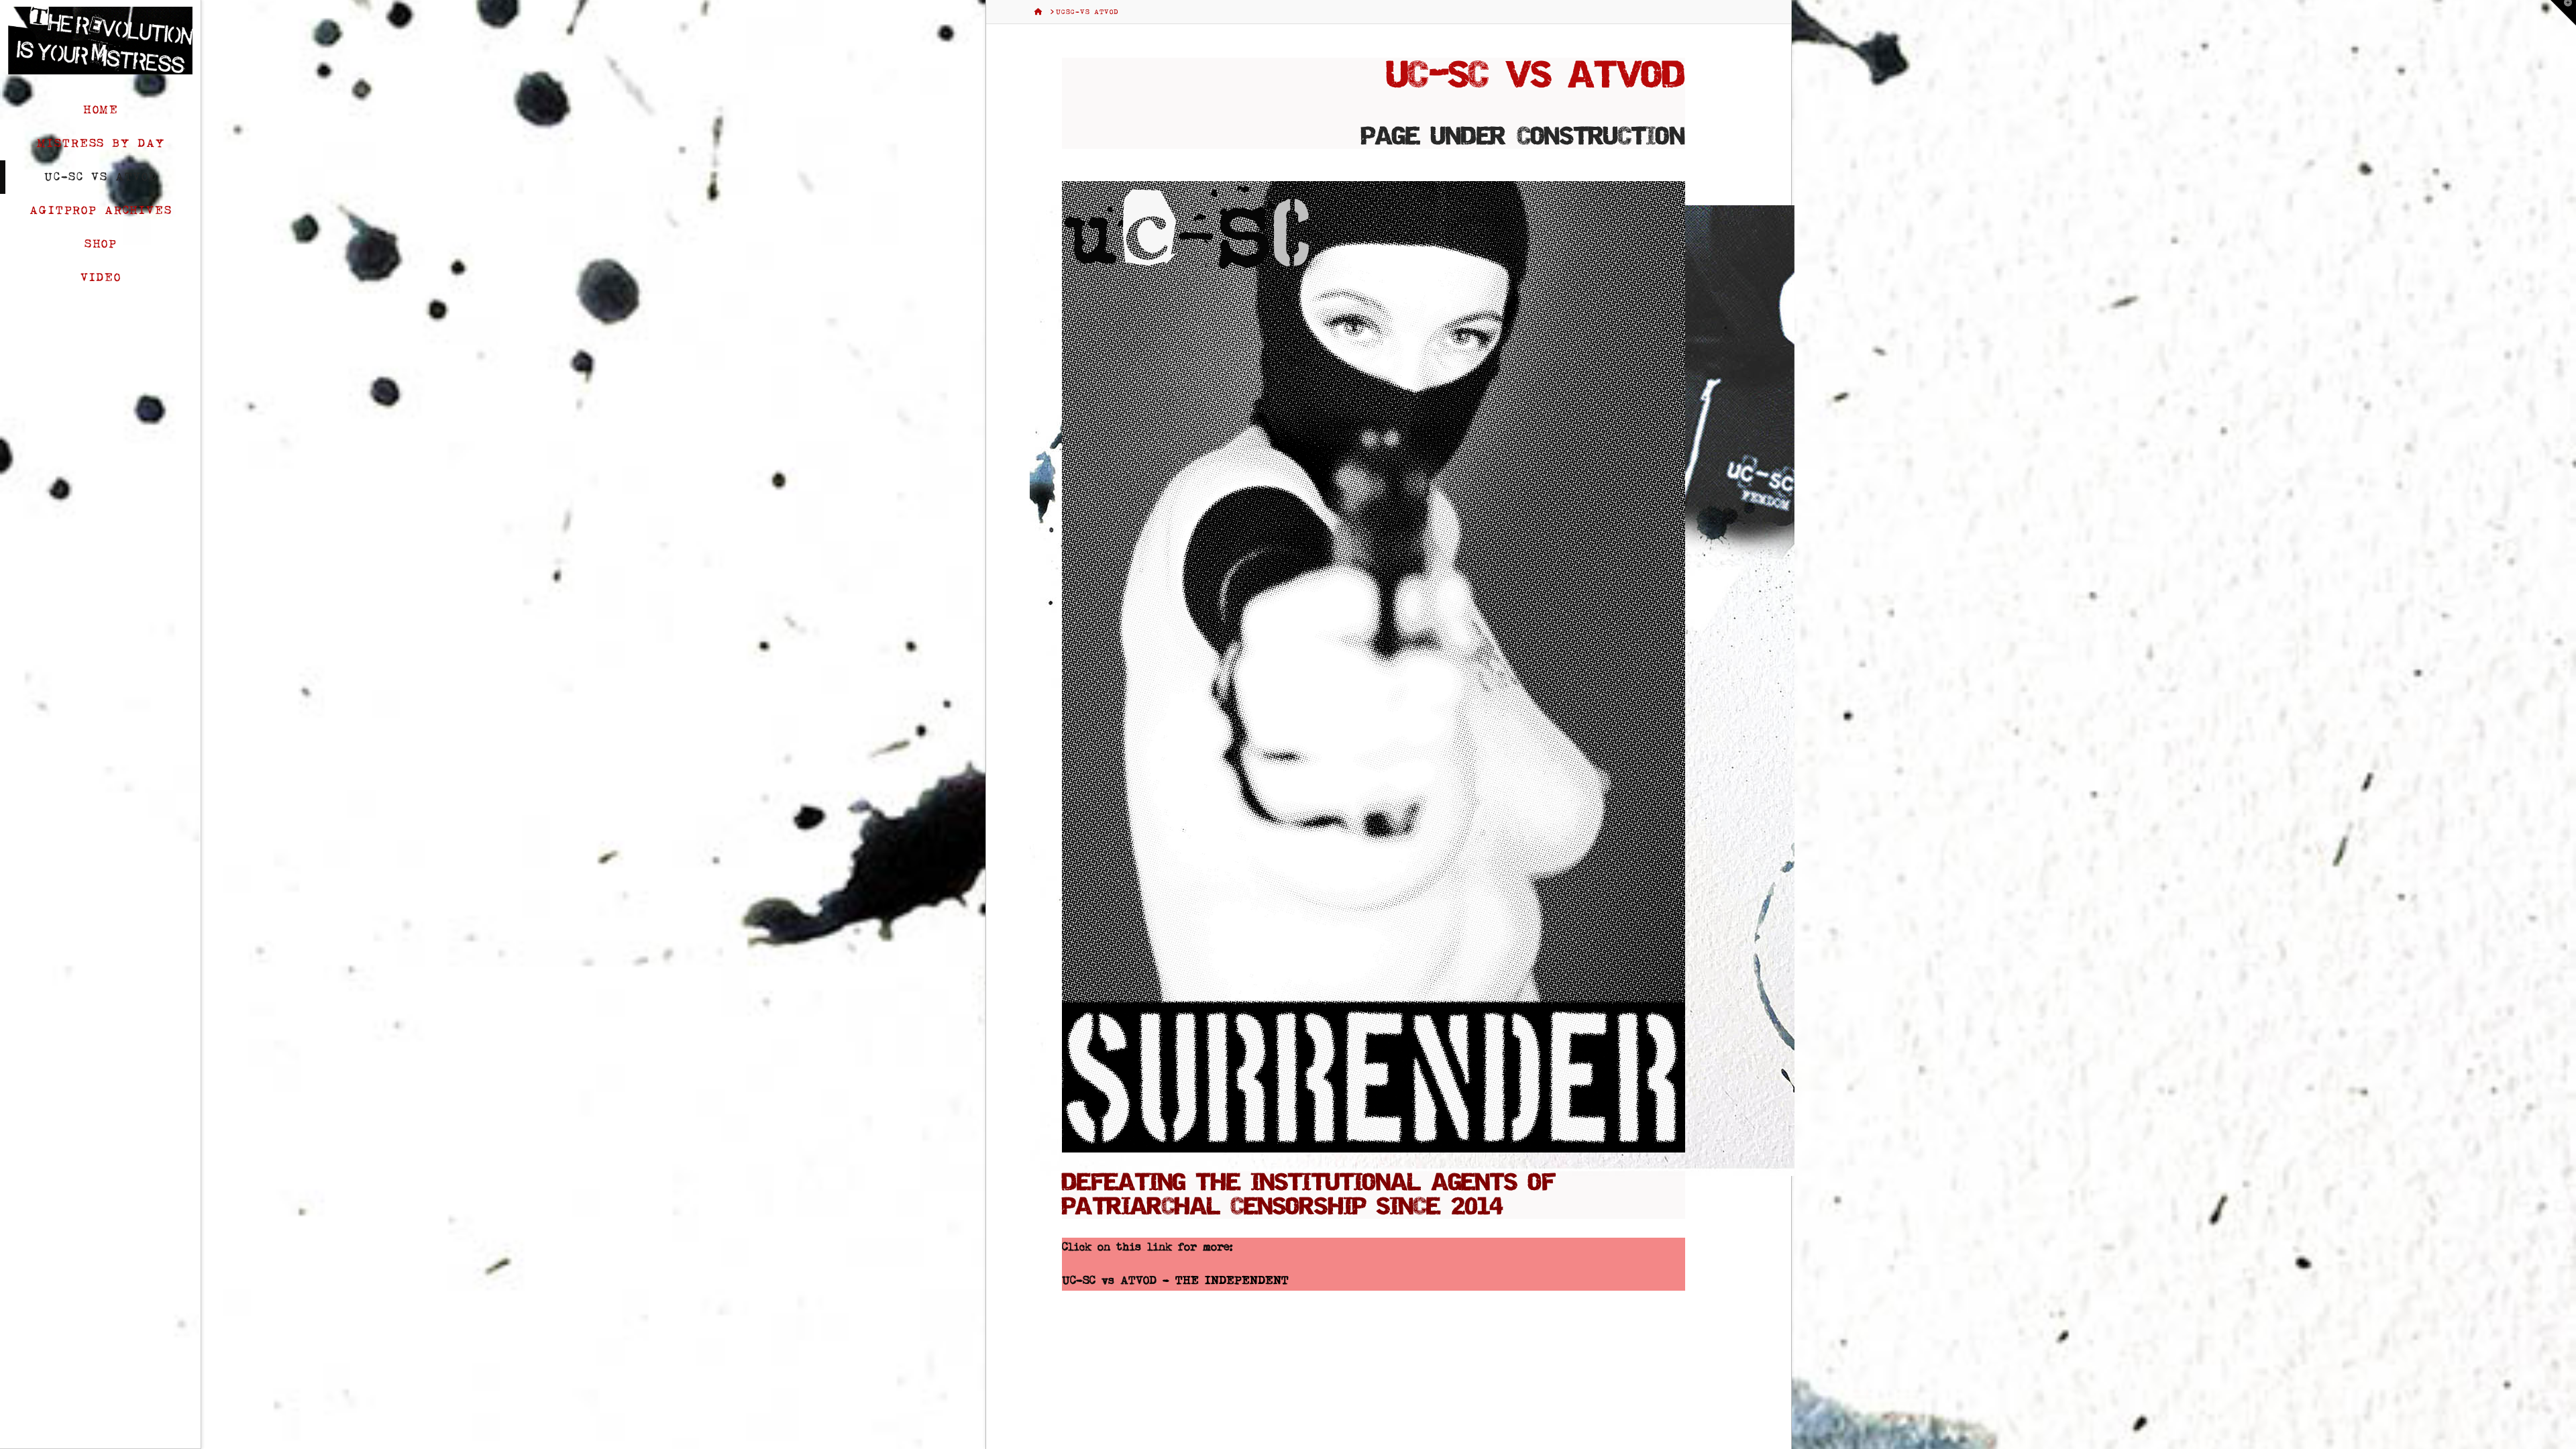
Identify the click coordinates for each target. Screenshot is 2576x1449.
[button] (2563, 13)
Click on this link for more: (1147, 1247)
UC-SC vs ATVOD (1109, 1281)
